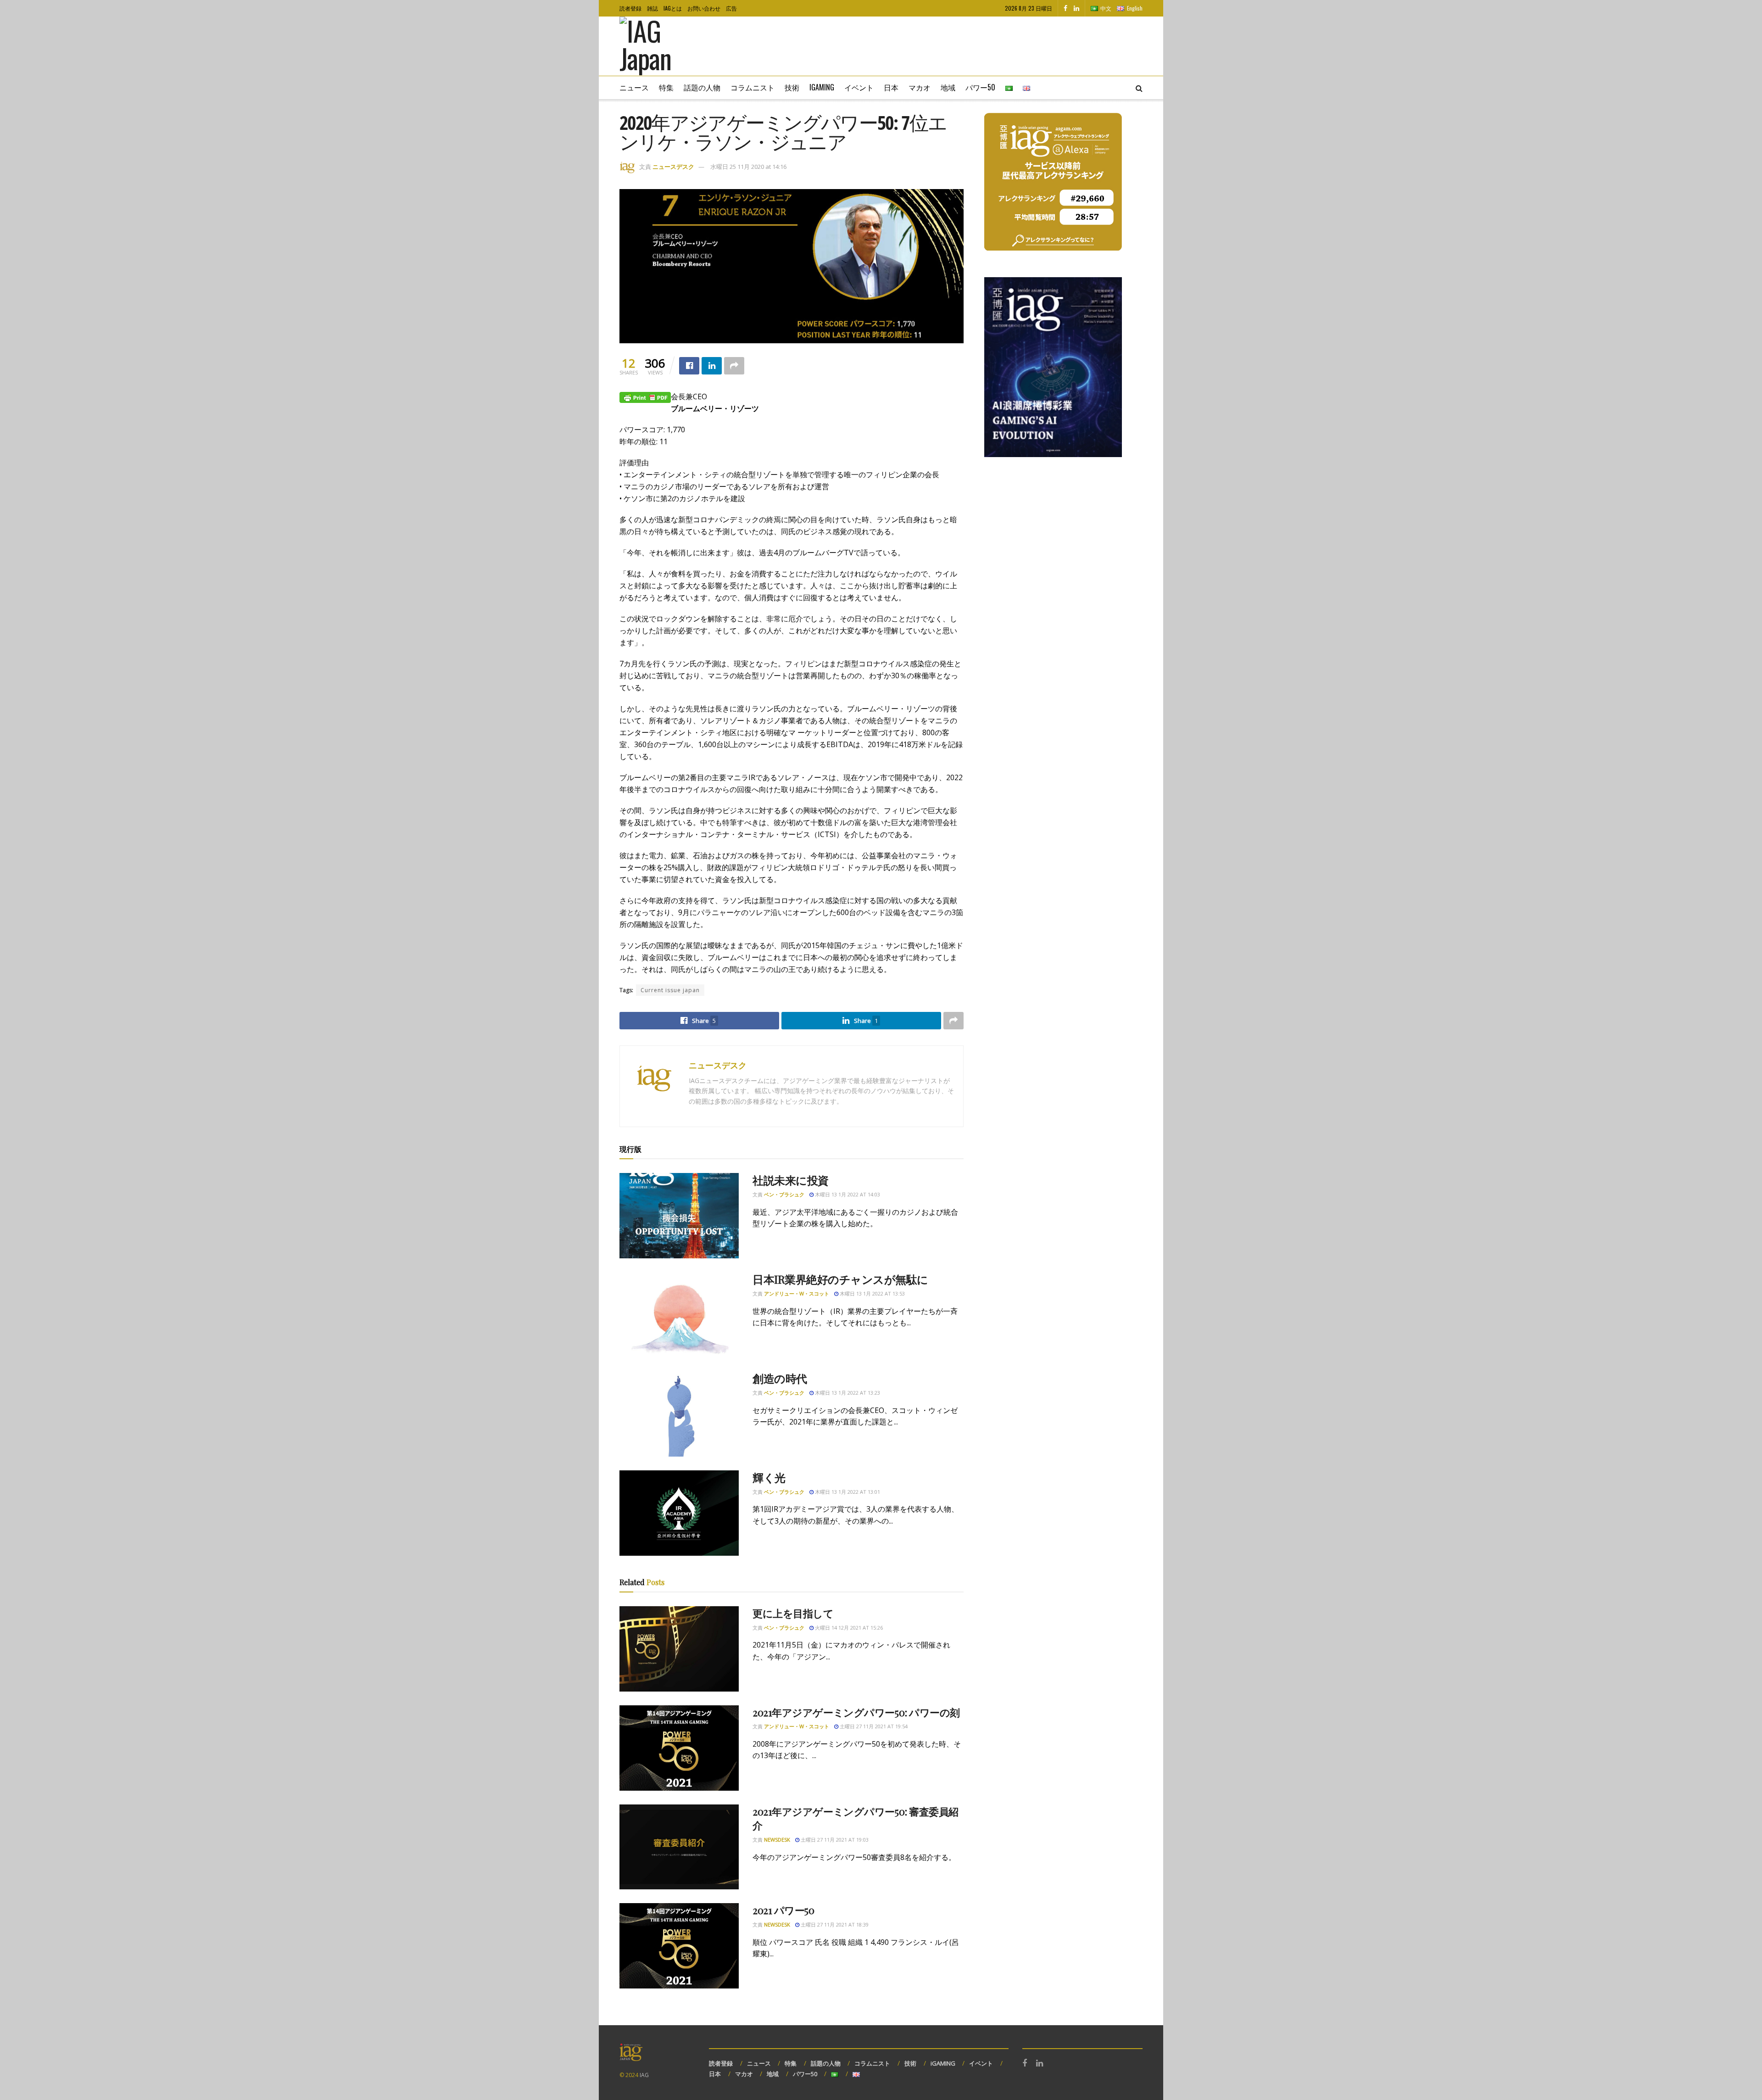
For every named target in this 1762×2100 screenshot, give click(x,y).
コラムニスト (753, 87)
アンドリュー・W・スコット (797, 1293)
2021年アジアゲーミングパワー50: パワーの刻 (856, 1712)
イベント (859, 87)
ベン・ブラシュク (784, 1194)
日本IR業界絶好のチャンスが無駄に (840, 1279)
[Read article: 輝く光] (679, 1513)
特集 (666, 87)
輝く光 (769, 1477)
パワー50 (980, 87)
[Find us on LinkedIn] (1076, 8)
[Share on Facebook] (689, 366)
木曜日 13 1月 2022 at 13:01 (847, 1492)
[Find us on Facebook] (1065, 8)
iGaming (822, 87)
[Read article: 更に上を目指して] (679, 1649)
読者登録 (630, 8)
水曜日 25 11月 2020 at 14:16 (748, 167)
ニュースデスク (673, 167)
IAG (644, 2075)
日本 (891, 87)
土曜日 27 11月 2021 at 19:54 (873, 1726)
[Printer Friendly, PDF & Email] (645, 397)
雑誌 (652, 8)
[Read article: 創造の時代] (679, 1414)
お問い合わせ (704, 8)
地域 (948, 87)
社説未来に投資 (791, 1180)
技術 (792, 87)
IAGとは (673, 8)
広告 (731, 8)
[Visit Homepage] (659, 46)
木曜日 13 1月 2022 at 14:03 (847, 1194)
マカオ (920, 87)
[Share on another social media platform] (734, 366)
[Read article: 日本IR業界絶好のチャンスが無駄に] (679, 1315)
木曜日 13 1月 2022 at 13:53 (872, 1293)
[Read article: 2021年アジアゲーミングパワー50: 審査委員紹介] (679, 1847)
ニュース (634, 87)
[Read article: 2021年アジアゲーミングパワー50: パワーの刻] (679, 1748)
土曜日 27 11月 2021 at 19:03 (834, 1840)
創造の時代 (780, 1378)
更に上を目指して (793, 1613)
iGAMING (943, 2063)
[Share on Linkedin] (712, 366)
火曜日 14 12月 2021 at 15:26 (848, 1628)
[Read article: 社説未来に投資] (679, 1216)
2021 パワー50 (783, 1910)
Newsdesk (777, 1840)
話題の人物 (702, 87)
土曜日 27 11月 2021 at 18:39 (834, 1924)
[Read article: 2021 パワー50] (679, 1946)
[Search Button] (1139, 88)
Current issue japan (670, 990)
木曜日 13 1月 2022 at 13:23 (847, 1393)
